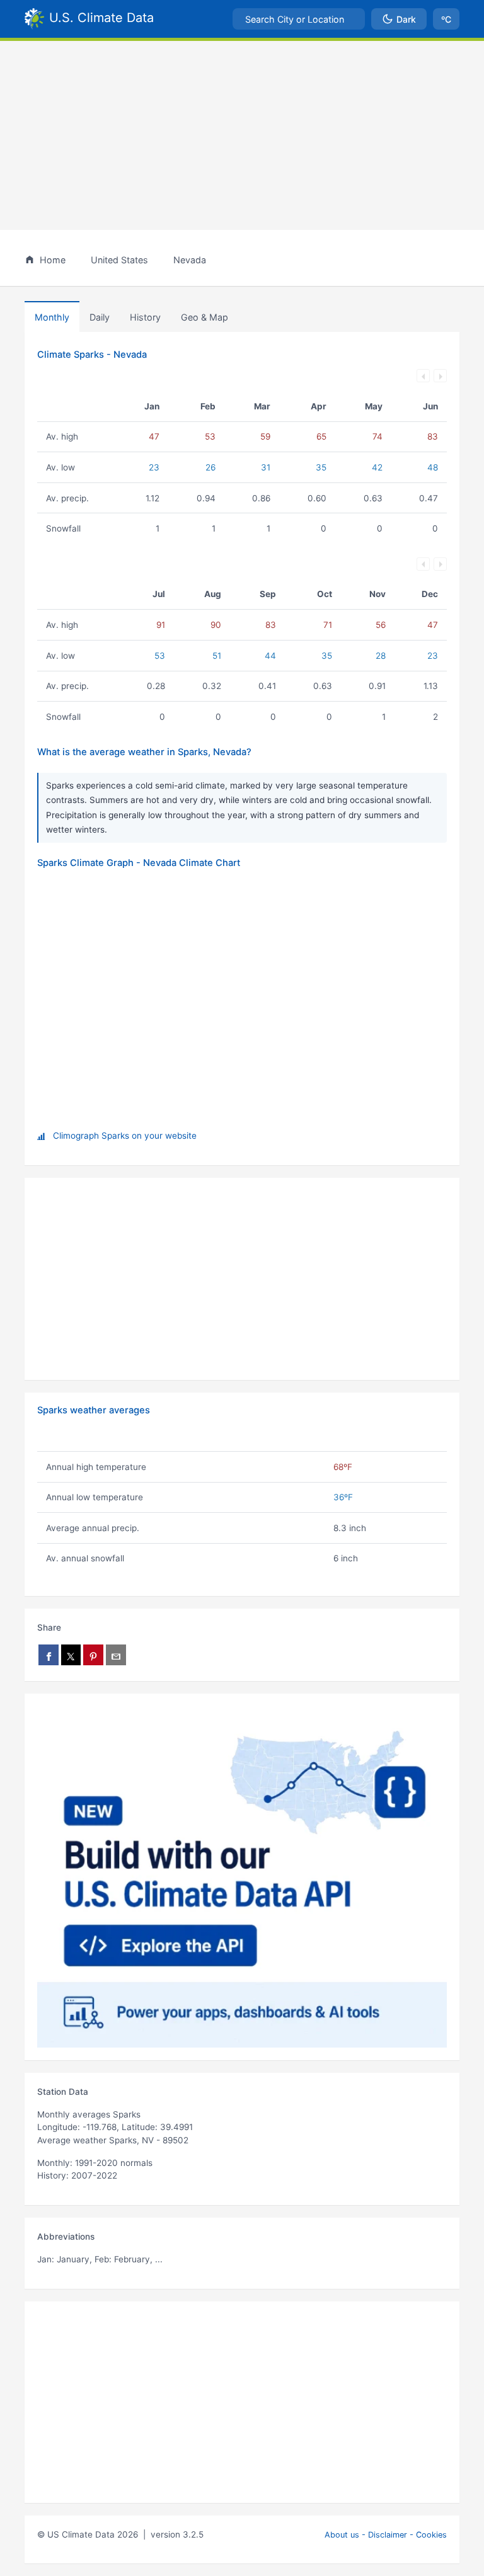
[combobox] (299, 19)
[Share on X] (71, 1655)
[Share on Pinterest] (93, 1655)
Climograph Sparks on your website (125, 1136)
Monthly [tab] (52, 317)
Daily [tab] (100, 317)
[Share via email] (116, 1655)
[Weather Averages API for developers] (242, 1877)
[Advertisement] (242, 135)
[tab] (145, 317)
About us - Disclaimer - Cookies (386, 2535)
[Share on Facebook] (49, 1655)
